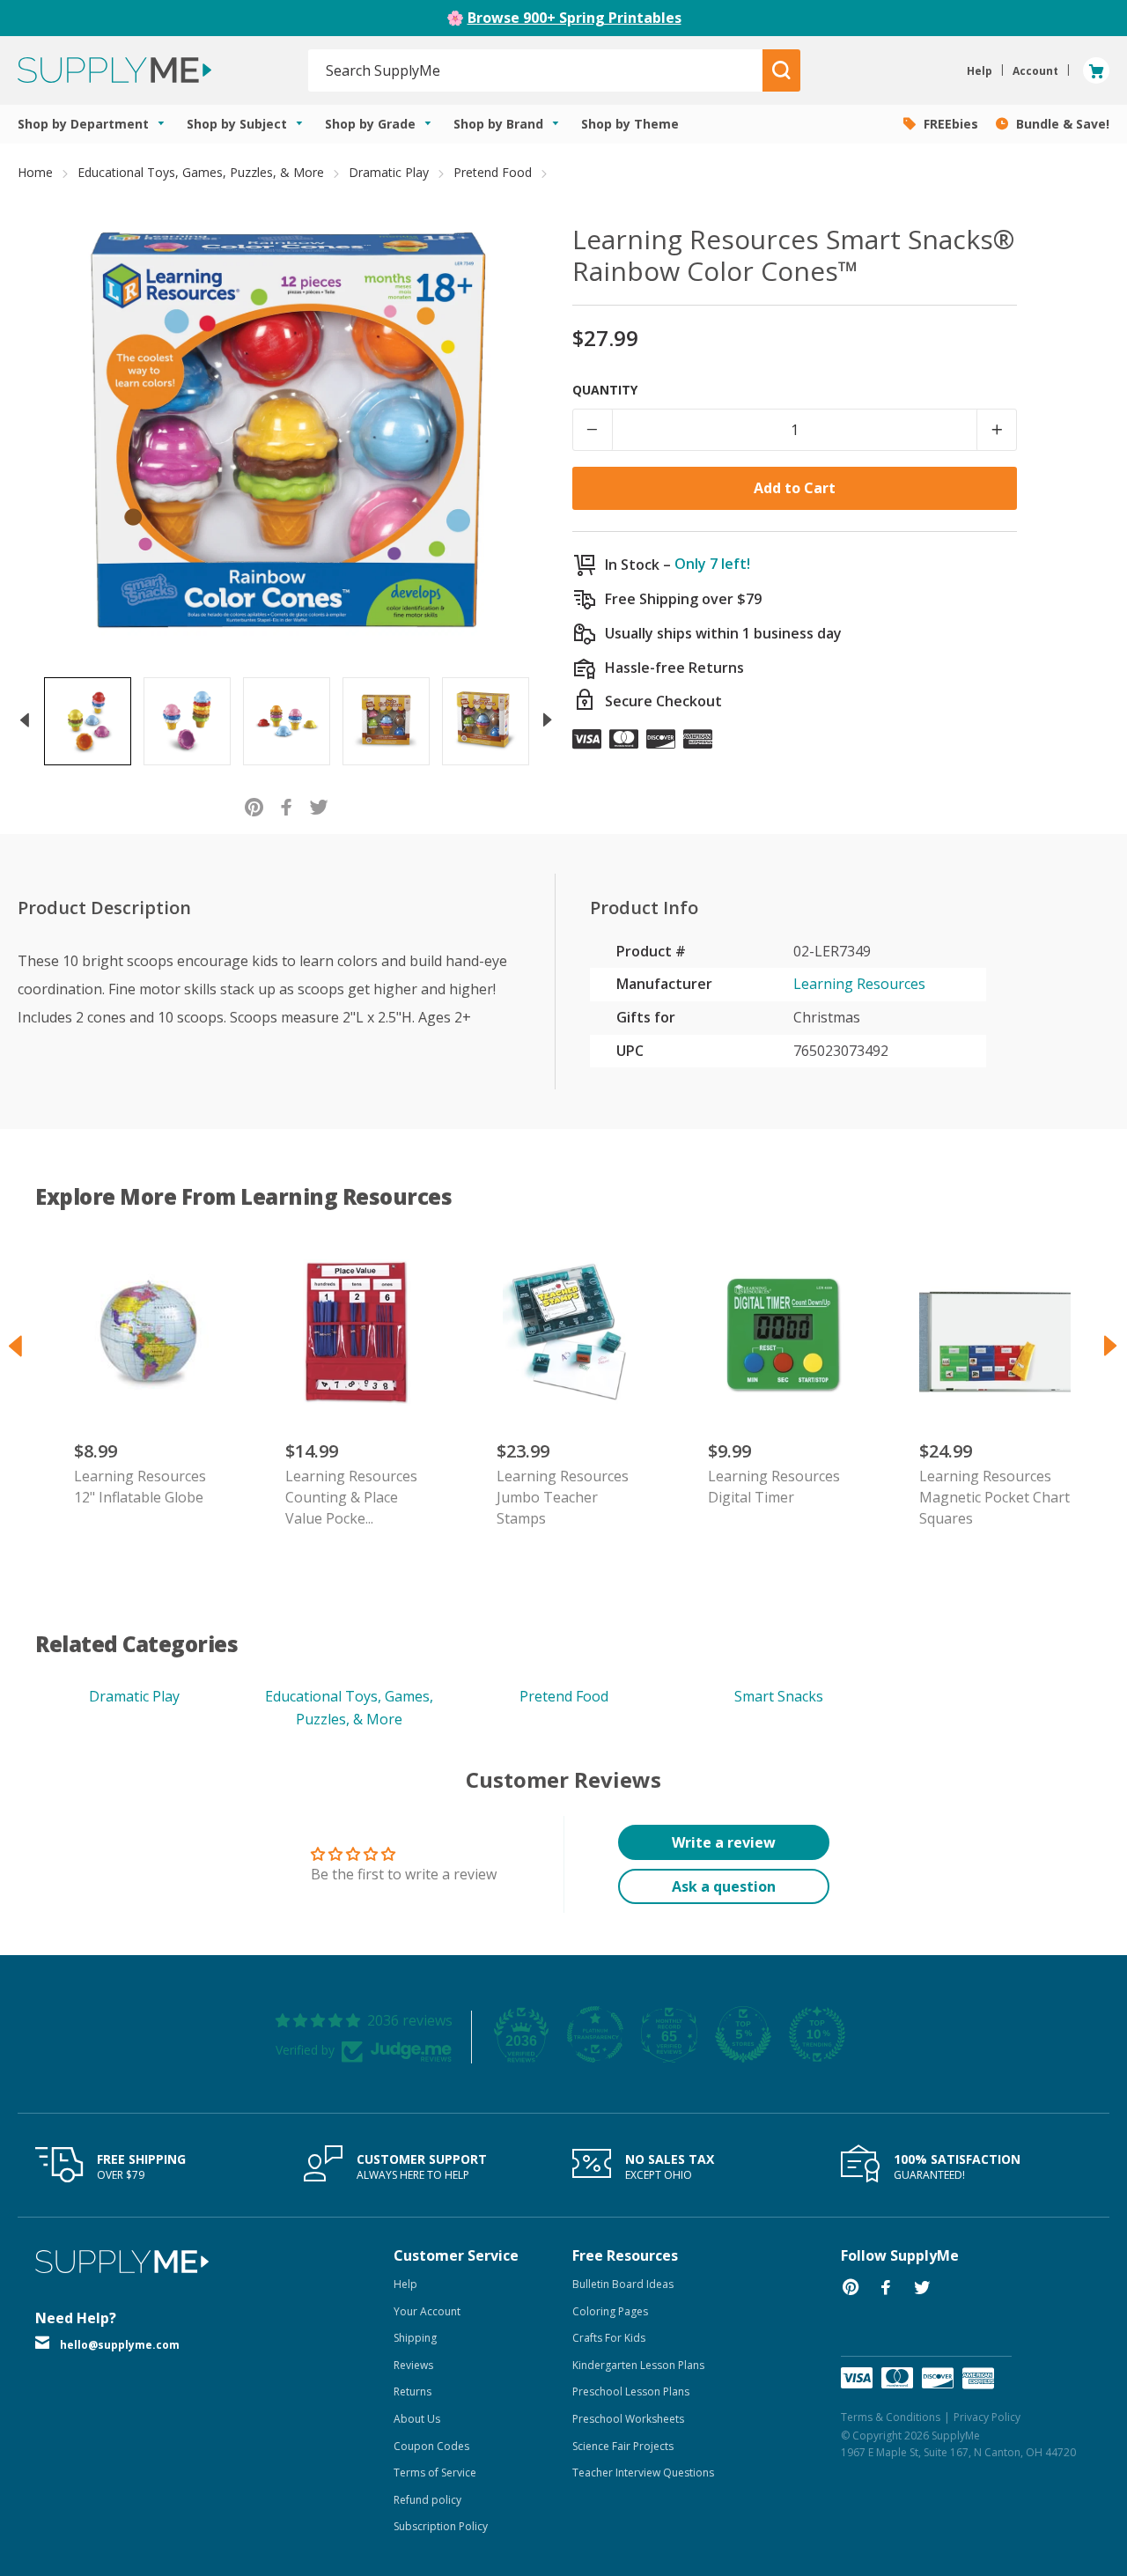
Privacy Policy (987, 2417)
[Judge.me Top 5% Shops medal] (743, 2034)
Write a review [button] (724, 1842)
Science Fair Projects (623, 2446)
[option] (88, 721)
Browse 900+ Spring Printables (575, 18)
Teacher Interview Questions (643, 2473)
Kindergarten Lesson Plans (638, 2365)
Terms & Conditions (891, 2417)
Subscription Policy (441, 2526)
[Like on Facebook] (287, 806)
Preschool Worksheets (628, 2419)
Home (35, 172)
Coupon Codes (431, 2446)
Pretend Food (493, 172)
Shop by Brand (500, 124)
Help (405, 2284)
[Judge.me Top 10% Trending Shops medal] (817, 2034)
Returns (412, 2391)
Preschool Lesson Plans (631, 2391)
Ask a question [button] (724, 1886)
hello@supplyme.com (120, 2345)
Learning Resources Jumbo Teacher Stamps (563, 1497)
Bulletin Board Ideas (623, 2284)
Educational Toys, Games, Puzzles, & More (201, 172)
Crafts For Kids (609, 2338)
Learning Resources (859, 984)
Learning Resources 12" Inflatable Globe (140, 1487)
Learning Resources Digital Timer (774, 1487)
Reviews (413, 2365)
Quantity (605, 390)
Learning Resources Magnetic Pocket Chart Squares (994, 1497)
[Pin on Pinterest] (254, 806)
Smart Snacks (779, 1696)
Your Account (427, 2311)
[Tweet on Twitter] (319, 806)
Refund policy (427, 2500)
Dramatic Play (389, 172)
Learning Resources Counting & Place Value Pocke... (351, 1497)
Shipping (415, 2338)
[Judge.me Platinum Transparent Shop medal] (595, 2034)
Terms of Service (435, 2473)
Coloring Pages (610, 2311)
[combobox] (536, 70)
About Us (417, 2419)
